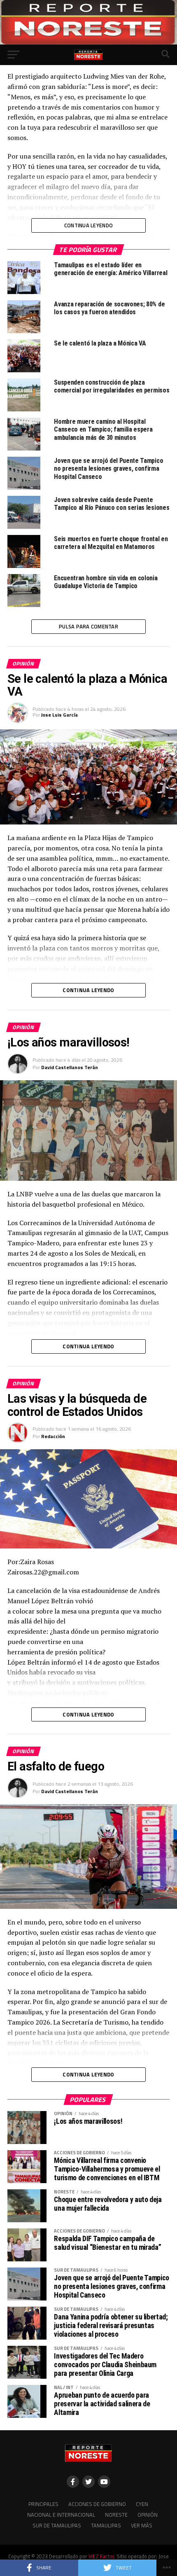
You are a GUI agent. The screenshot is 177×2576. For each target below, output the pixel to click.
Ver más (142, 2525)
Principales (43, 2504)
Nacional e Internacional (61, 2515)
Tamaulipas (106, 2525)
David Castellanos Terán (70, 1067)
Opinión (148, 2515)
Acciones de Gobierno (97, 2504)
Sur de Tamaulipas (57, 2525)
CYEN (142, 2504)
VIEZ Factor (101, 2556)
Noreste (116, 2515)
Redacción (53, 1436)
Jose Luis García (59, 715)
